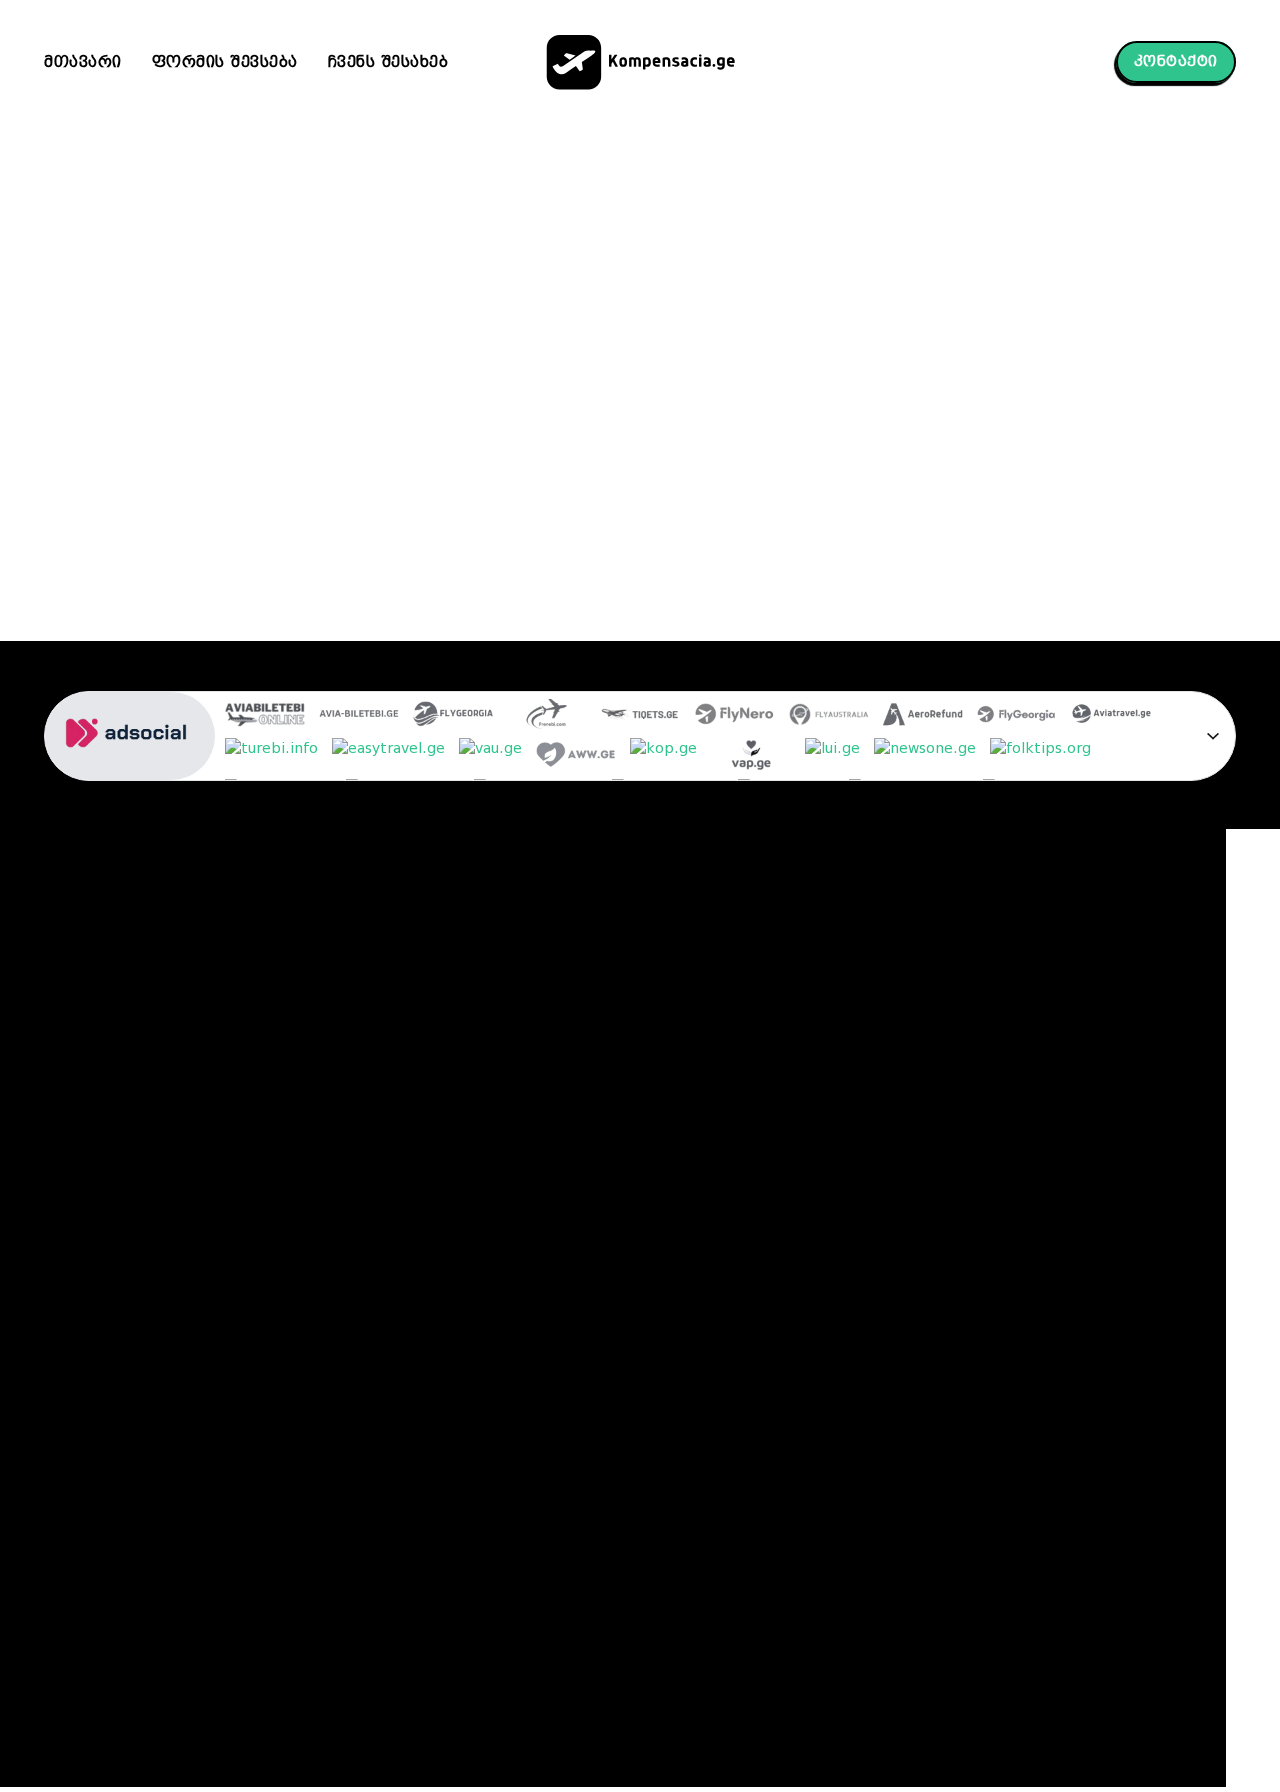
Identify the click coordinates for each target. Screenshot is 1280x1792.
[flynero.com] (735, 717)
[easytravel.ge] (388, 758)
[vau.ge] (490, 758)
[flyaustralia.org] (829, 717)
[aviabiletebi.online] (265, 717)
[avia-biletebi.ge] (359, 717)
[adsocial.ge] (130, 769)
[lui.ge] (832, 758)
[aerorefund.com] (923, 717)
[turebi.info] (271, 758)
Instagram (906, 1017)
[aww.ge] (576, 758)
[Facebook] (852, 982)
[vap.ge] (751, 758)
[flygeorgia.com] (1017, 717)
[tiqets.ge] (641, 717)
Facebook (904, 980)
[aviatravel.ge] (1111, 717)
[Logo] (640, 62)
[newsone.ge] (925, 758)
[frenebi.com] (547, 717)
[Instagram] (852, 1019)
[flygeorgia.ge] (453, 717)
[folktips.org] (1040, 758)
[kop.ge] (663, 758)
